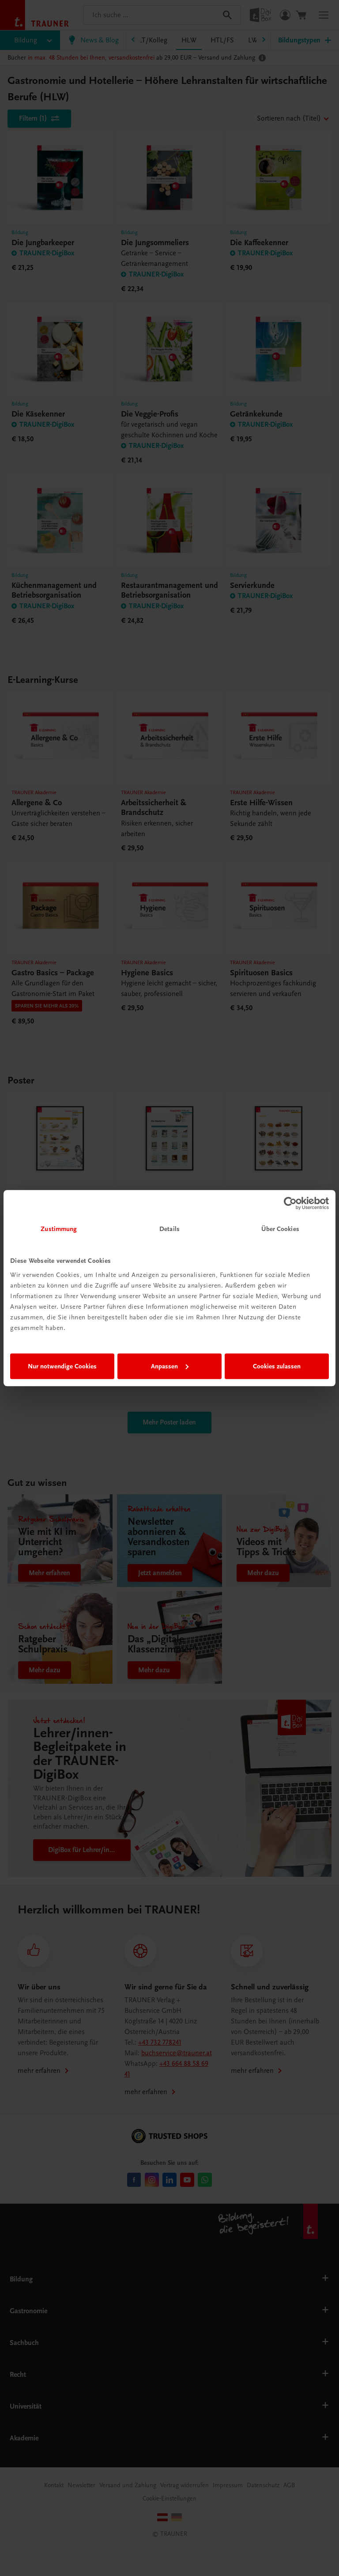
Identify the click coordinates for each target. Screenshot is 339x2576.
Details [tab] (169, 1229)
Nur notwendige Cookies (62, 1366)
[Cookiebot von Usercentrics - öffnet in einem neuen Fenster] (290, 1203)
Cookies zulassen (277, 1366)
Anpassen (164, 1366)
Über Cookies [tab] (280, 1229)
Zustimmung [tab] (59, 1229)
